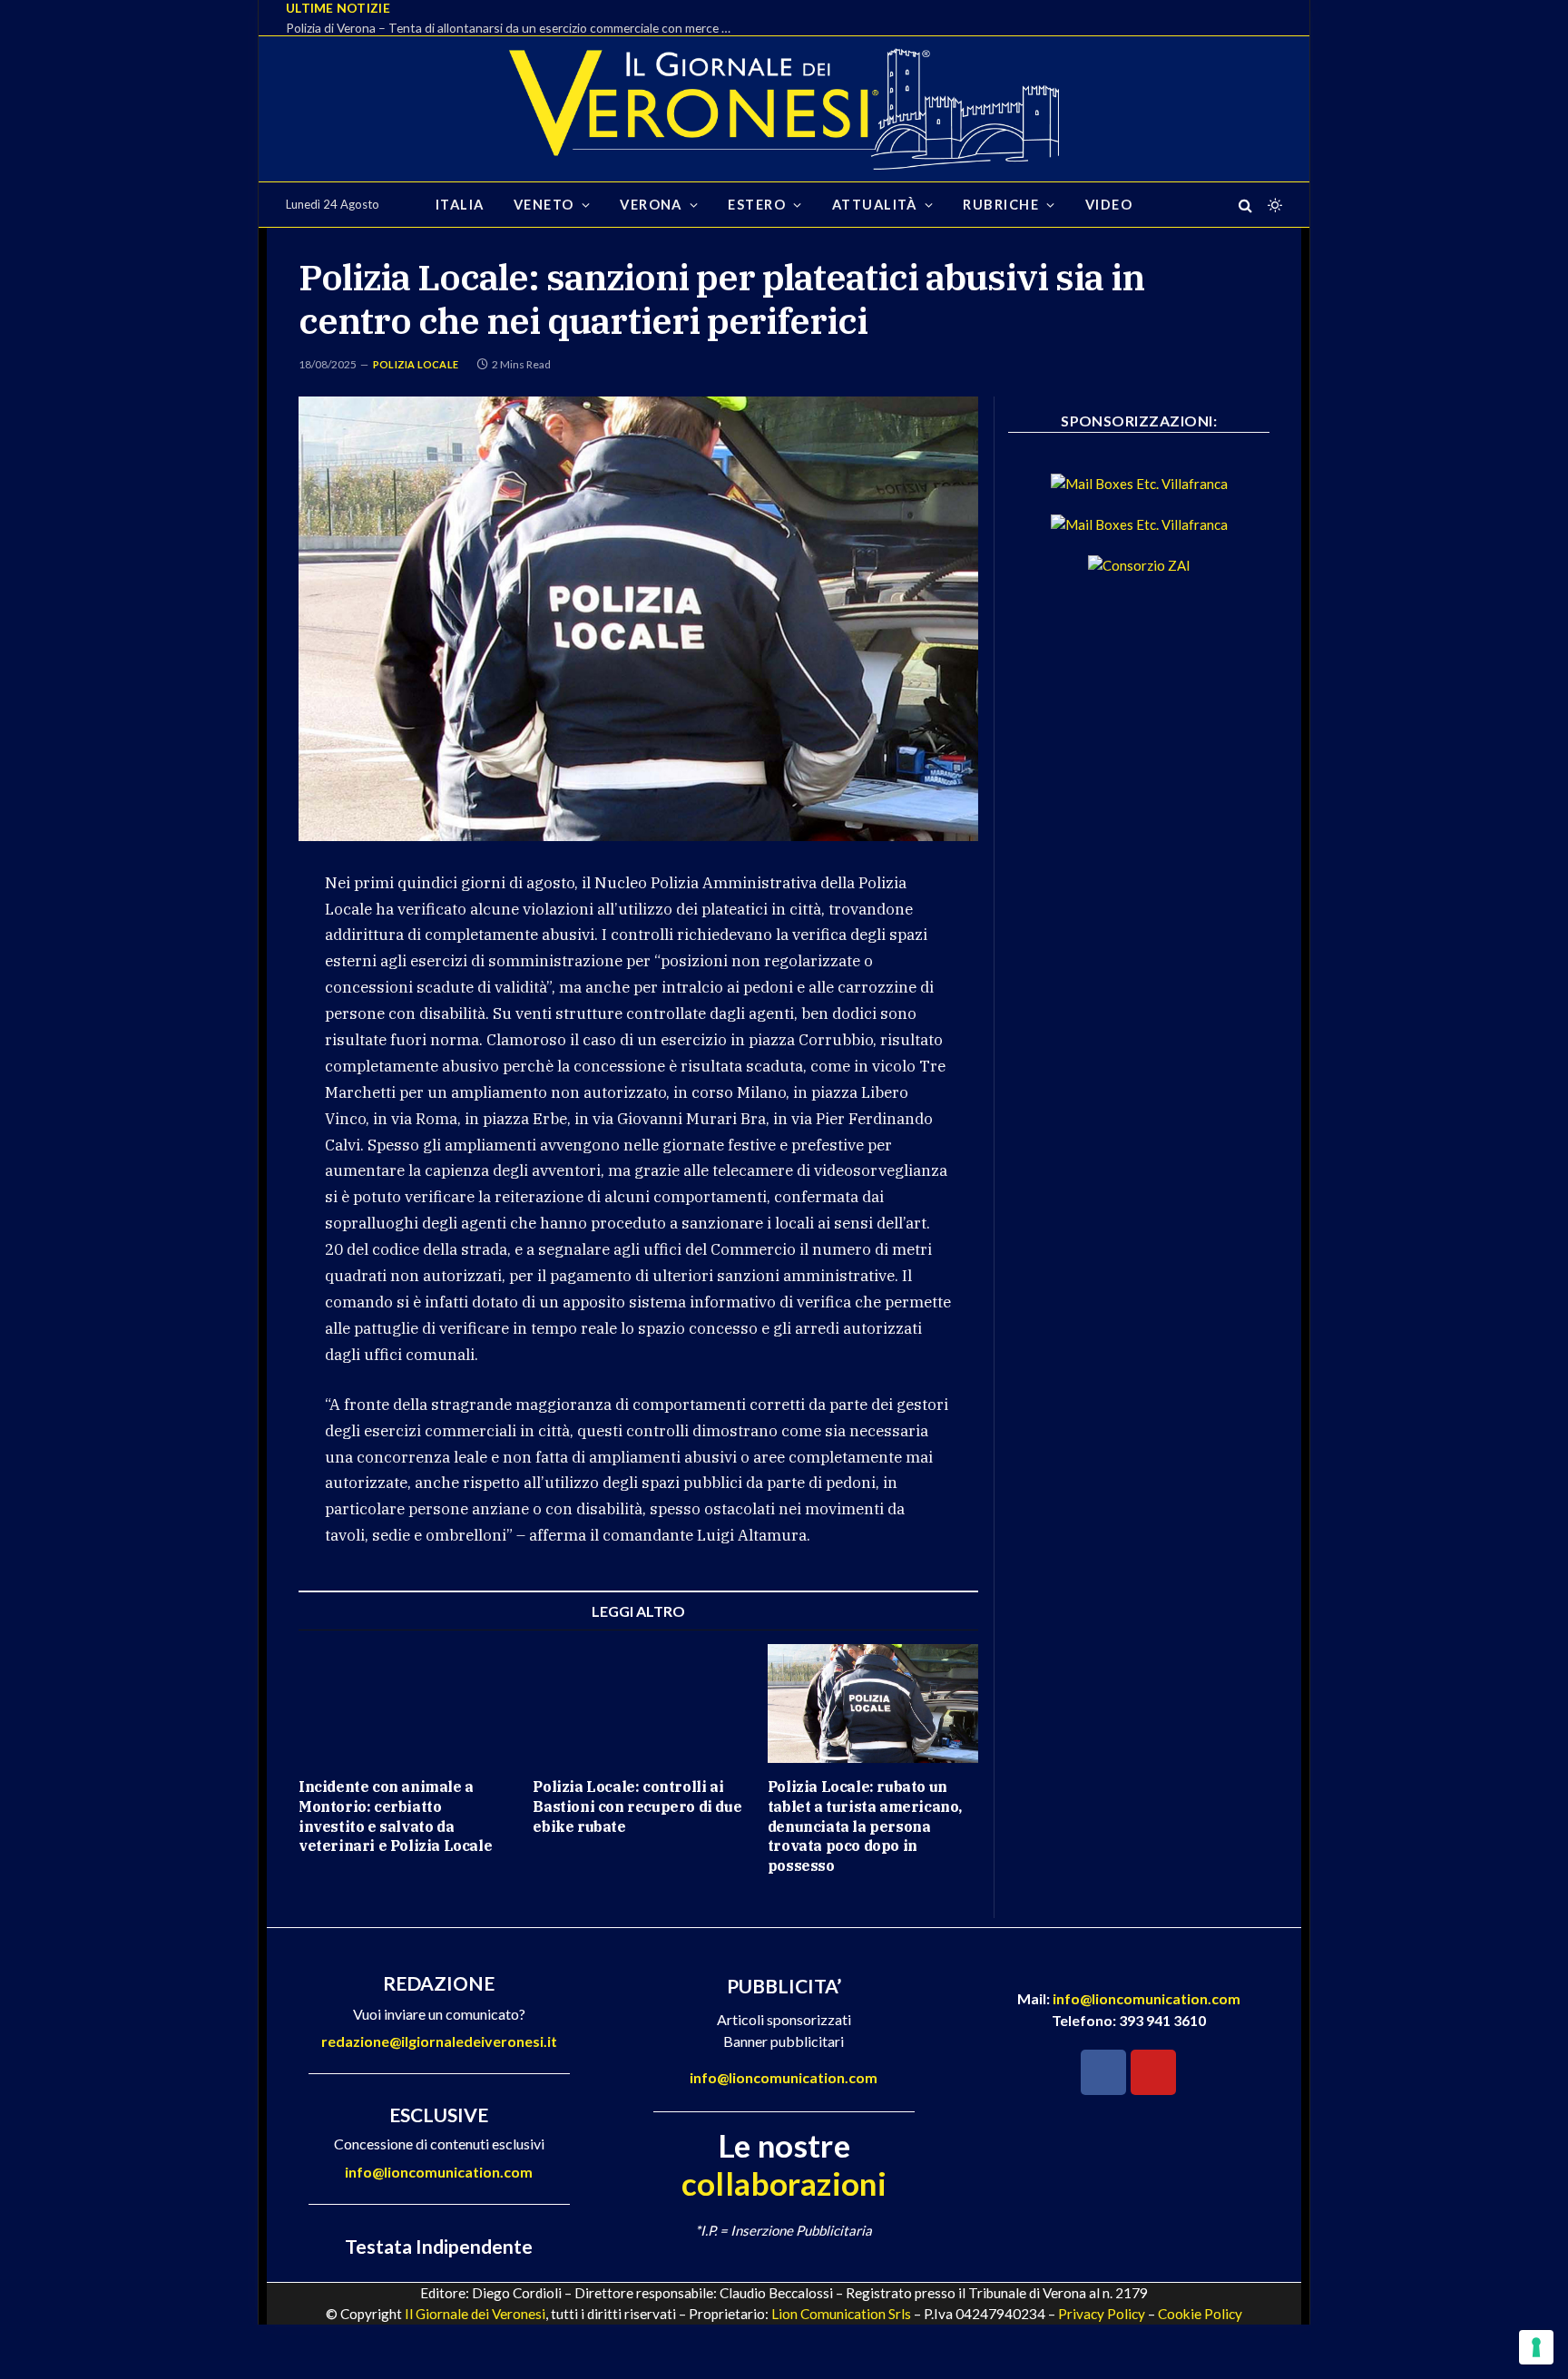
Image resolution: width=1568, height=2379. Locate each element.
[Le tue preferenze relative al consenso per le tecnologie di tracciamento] (1536, 2347)
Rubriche (1001, 205)
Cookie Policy (1200, 2314)
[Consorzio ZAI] (1139, 565)
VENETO (544, 205)
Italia (460, 205)
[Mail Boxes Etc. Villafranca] (1139, 484)
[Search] (1245, 205)
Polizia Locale (416, 364)
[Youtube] (1153, 2072)
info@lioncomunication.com (439, 2172)
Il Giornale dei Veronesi (475, 2314)
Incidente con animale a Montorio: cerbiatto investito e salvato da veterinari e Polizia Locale (395, 1816)
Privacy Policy (1102, 2314)
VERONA (651, 205)
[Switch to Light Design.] (1273, 205)
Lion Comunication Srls (841, 2314)
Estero (757, 205)
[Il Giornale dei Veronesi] (784, 109)
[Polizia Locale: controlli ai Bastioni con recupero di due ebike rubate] (638, 1703)
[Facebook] (1103, 2072)
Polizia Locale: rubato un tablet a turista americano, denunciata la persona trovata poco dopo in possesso (865, 1826)
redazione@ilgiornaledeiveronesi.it (439, 2041)
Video (1109, 205)
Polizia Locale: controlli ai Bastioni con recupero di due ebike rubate (637, 1806)
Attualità (875, 205)
